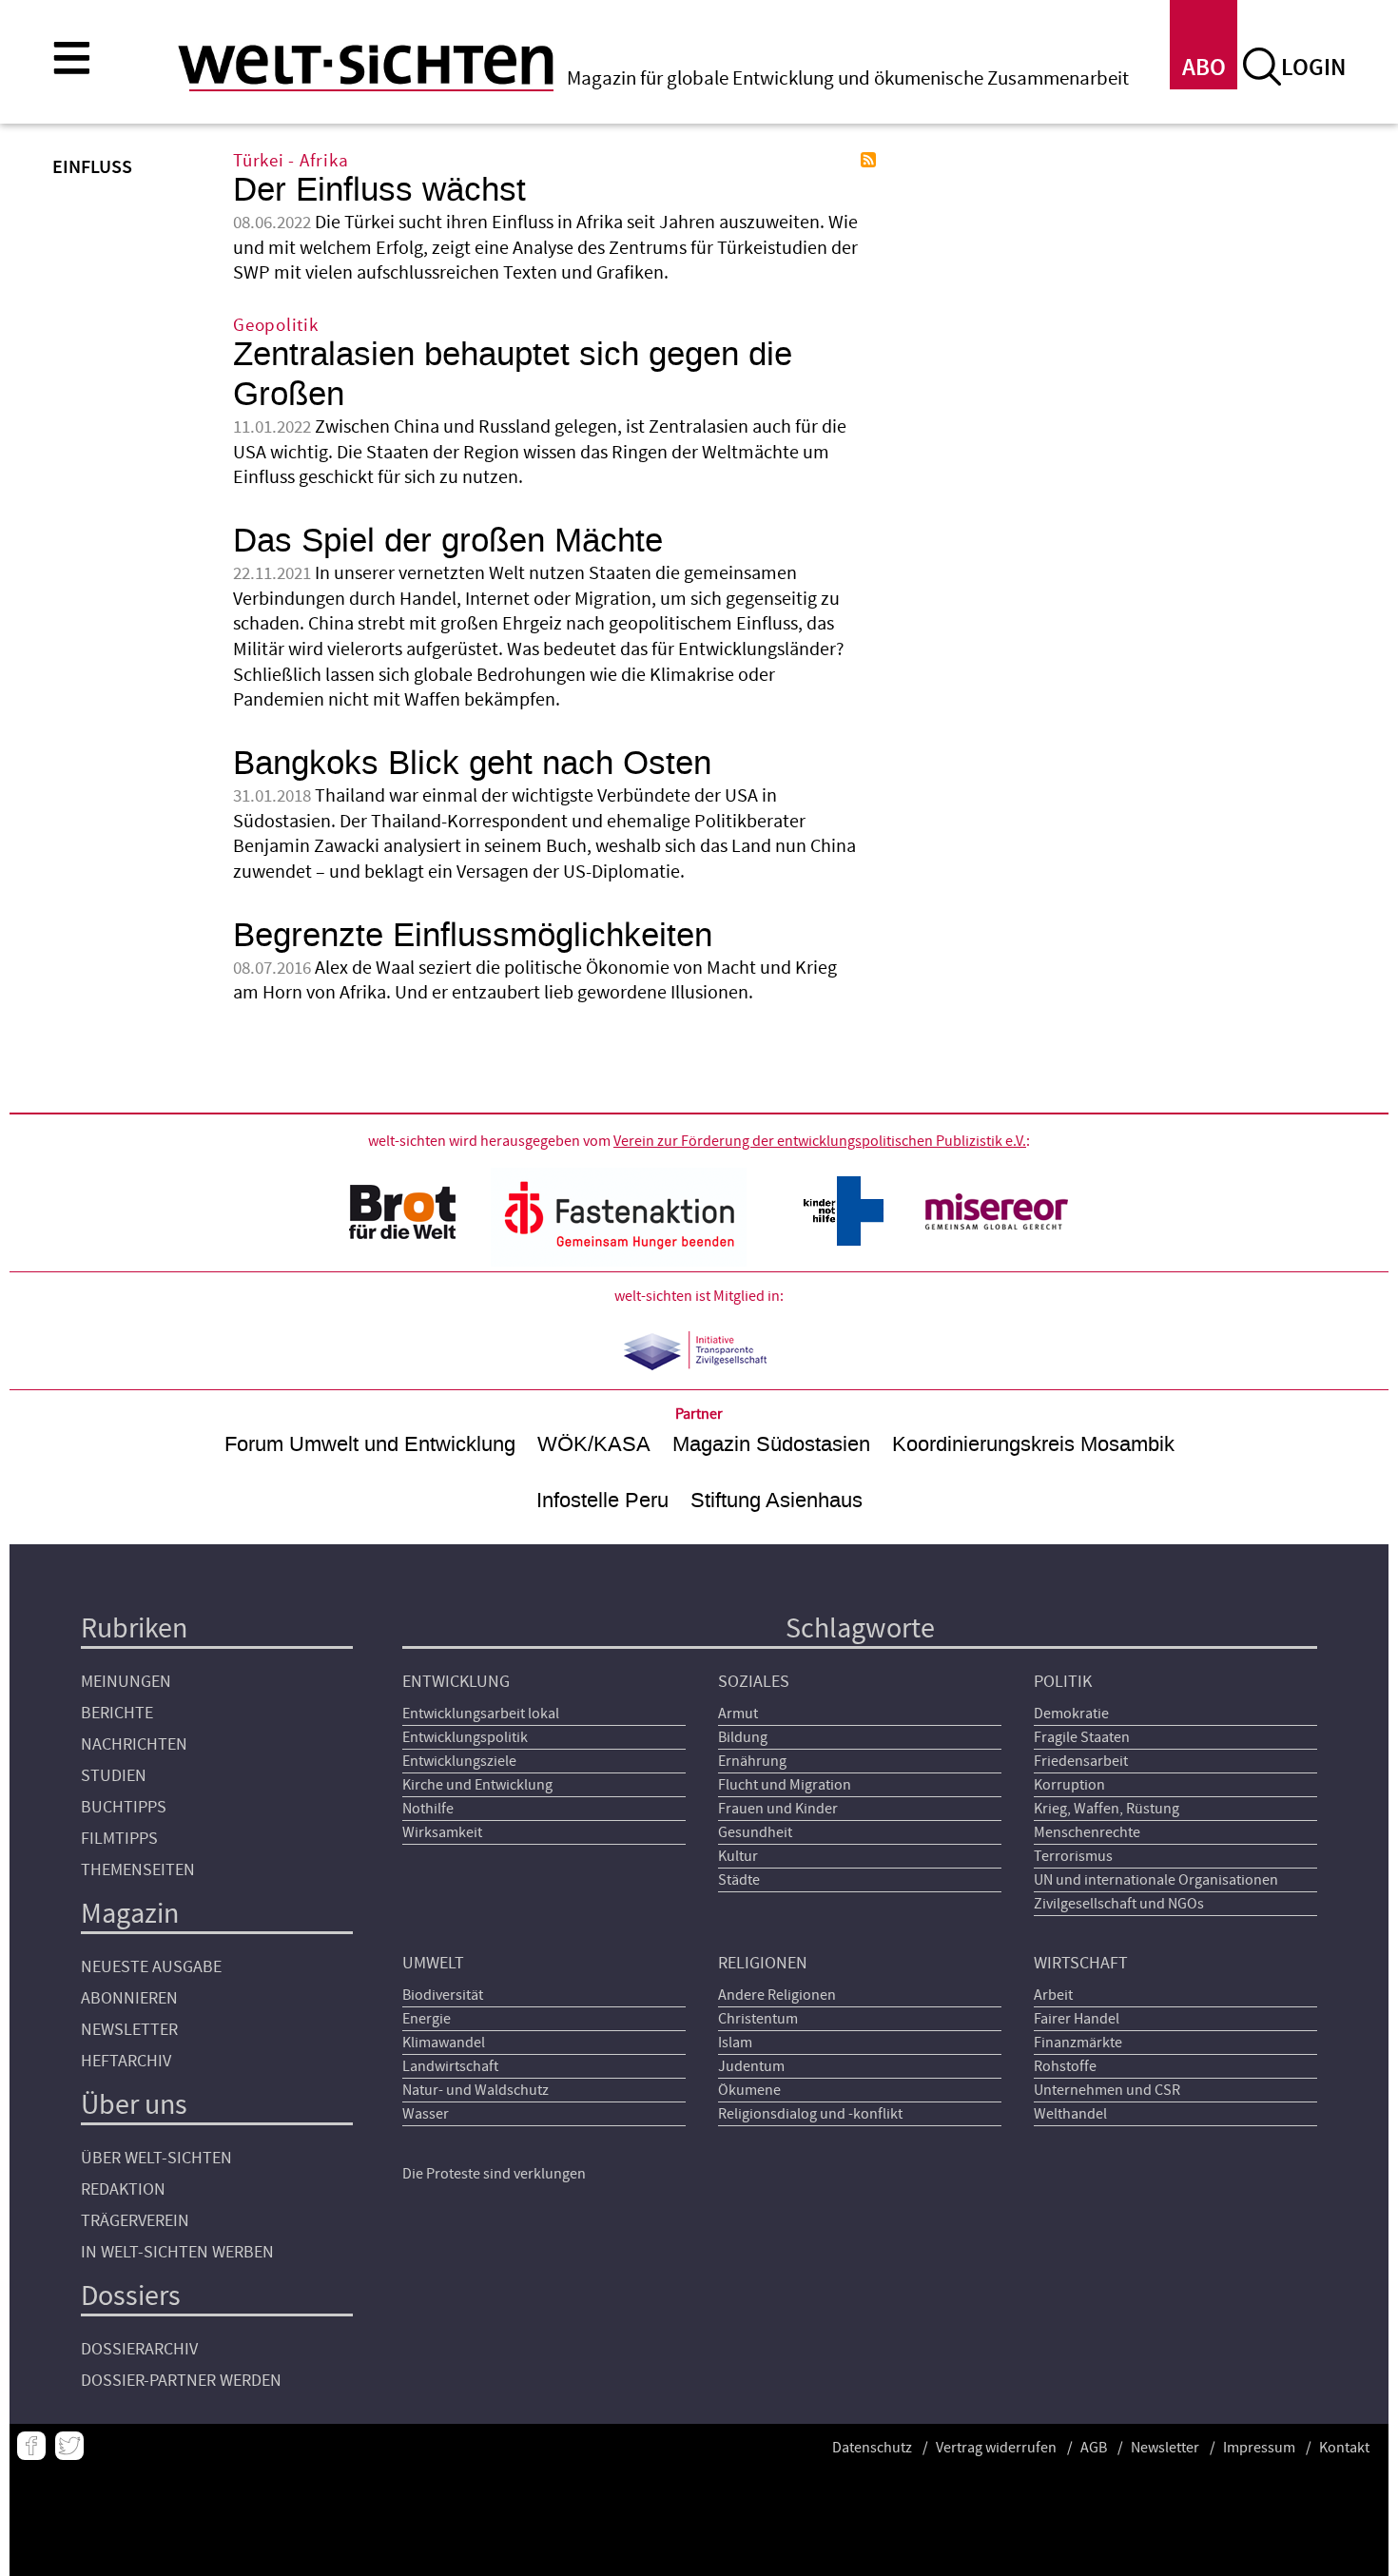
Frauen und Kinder (778, 1809)
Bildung (743, 1737)
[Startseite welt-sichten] (366, 65)
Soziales (754, 1682)
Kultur (738, 1856)
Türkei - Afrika (291, 161)
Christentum (758, 2019)
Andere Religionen (777, 1995)
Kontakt (1344, 2448)
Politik (1063, 1682)
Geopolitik (276, 326)
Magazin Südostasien (771, 1444)
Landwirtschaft (450, 2066)
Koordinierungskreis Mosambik (1033, 1444)
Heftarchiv (126, 2061)
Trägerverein (135, 2221)
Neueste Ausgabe (151, 1967)
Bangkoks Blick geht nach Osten (472, 763)
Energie (427, 2019)
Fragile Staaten (1082, 1737)
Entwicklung (456, 1682)
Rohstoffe (1065, 2066)
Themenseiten (138, 1870)
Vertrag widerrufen (996, 2448)
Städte (739, 1880)
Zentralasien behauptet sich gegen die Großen (513, 374)
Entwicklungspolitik (465, 1737)
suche (1262, 67)
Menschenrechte (1087, 1832)
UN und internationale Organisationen (1156, 1880)
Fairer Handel (1077, 2019)
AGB (1094, 2448)
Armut (738, 1714)
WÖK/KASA (594, 1444)
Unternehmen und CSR (1107, 2090)
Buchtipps (124, 1807)
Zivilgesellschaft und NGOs (1119, 1904)
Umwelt (433, 1963)
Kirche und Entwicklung (477, 1785)
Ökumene (749, 2090)
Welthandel (1070, 2114)
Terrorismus (1073, 1856)
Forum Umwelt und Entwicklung (370, 1444)
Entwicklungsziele (459, 1761)
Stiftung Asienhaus (777, 1500)
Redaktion (123, 2189)
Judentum (751, 2066)
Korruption (1069, 1785)
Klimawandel (444, 2043)
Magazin (130, 1914)
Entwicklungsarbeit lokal (481, 1714)
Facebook (31, 2446)
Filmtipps (119, 1839)
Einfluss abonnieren (868, 160)
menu (71, 57)
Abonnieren (129, 1998)
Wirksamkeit (442, 1832)
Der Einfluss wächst (379, 190)
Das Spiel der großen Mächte (448, 541)
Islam (735, 2043)
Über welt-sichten (156, 2158)
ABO (1204, 68)
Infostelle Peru (602, 1500)
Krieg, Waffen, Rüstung (1107, 1809)
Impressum (1259, 2448)
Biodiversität (443, 1995)
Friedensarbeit (1081, 1761)
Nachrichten (134, 1744)
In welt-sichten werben (177, 2252)
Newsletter (129, 2030)
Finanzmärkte (1078, 2043)
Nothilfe (428, 1809)
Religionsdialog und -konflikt (810, 2114)
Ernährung (752, 1761)
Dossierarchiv (139, 2349)
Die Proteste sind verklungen (494, 2174)
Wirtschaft (1081, 1963)
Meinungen (126, 1682)
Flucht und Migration (785, 1785)
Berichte (117, 1713)
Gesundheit (755, 1832)
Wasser (426, 2114)
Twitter (69, 2446)
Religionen (763, 1963)
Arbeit (1053, 1995)
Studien (114, 1776)
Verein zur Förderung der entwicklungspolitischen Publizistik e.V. (820, 1141)
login (1313, 68)
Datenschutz (872, 2448)
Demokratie (1071, 1714)
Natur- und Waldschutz (476, 2090)
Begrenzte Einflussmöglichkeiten (473, 935)
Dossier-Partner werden (181, 2381)
